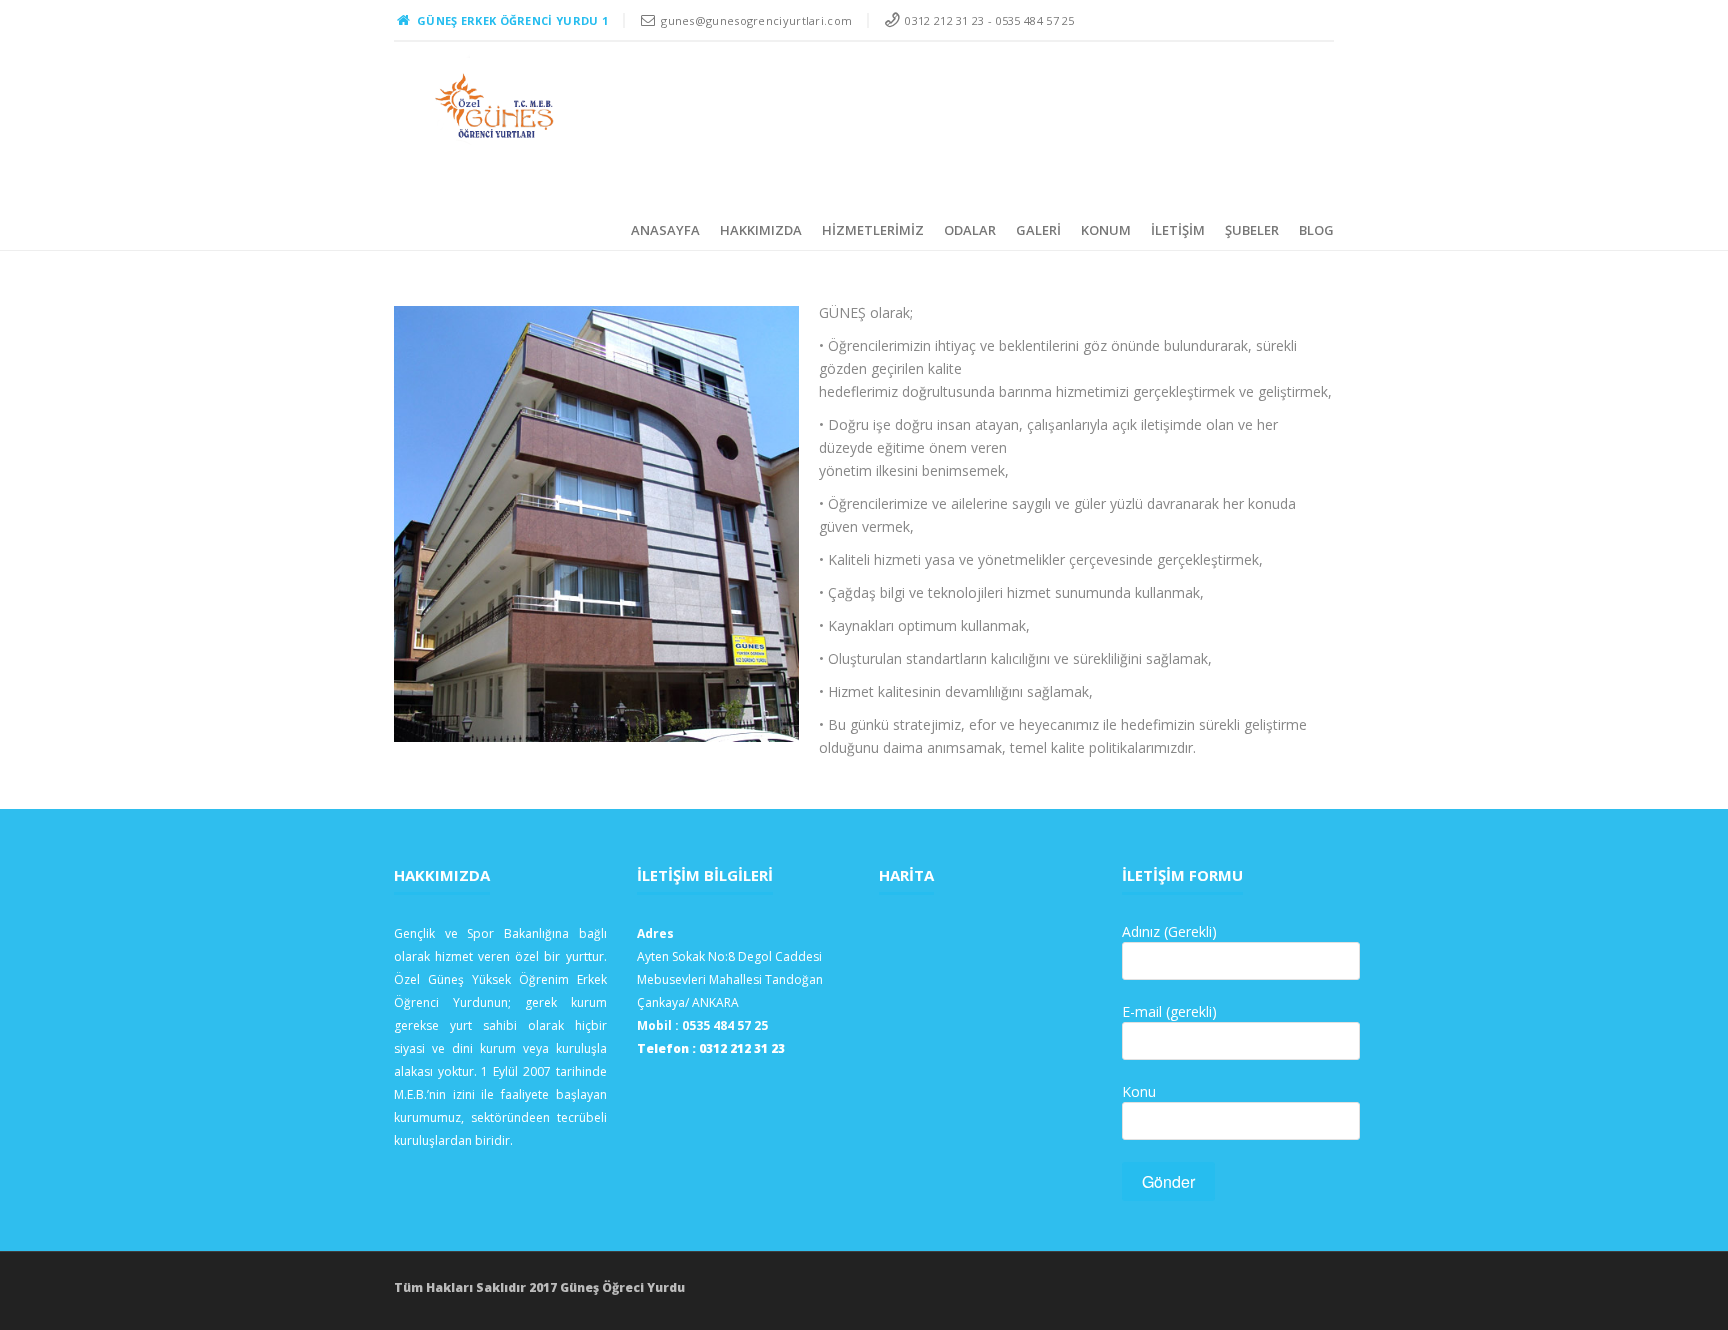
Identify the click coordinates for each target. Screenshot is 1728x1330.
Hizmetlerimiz (873, 230)
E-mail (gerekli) (1169, 1011)
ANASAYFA (665, 230)
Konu (1139, 1091)
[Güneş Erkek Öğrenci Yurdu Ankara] (495, 106)
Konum (1106, 230)
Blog (1316, 230)
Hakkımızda (761, 230)
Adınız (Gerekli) (1169, 931)
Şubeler (1252, 230)
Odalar (970, 230)
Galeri (1038, 230)
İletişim (1178, 230)
